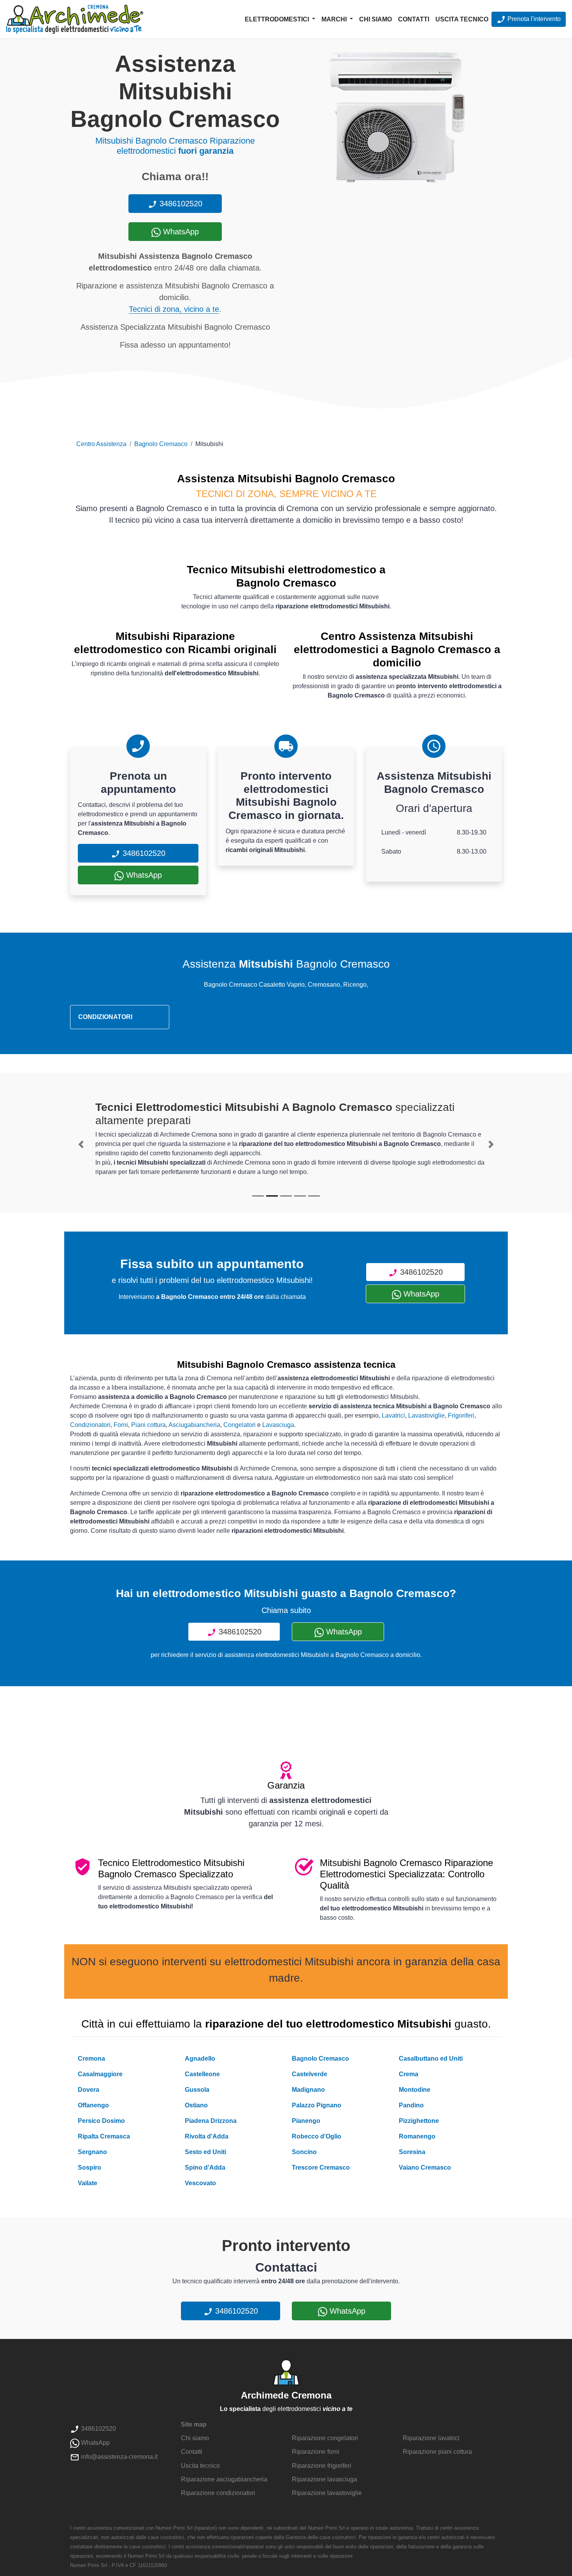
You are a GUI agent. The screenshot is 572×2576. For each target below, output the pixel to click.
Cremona (91, 2059)
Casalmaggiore (100, 2074)
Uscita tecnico (462, 19)
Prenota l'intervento (533, 19)
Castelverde (310, 2074)
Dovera (89, 2090)
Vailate (88, 2183)
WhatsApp (180, 232)
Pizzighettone (419, 2121)
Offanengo (93, 2105)
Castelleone (202, 2074)
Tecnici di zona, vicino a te (174, 309)
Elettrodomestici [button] (278, 19)
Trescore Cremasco (321, 2167)
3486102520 (180, 204)
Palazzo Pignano (317, 2105)
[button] (81, 1144)
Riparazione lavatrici (431, 2438)
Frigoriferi (461, 1415)
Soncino (304, 2152)
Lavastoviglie (426, 1415)
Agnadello (200, 2059)
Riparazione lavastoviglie (327, 2493)
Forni (121, 1425)
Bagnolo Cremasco (161, 444)
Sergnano (92, 2152)
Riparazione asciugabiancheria (224, 2479)
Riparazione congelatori (325, 2438)
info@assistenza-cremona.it (118, 2457)
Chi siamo (375, 19)
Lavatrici (393, 1415)
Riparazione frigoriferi (322, 2466)
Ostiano (196, 2105)
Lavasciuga (278, 1425)
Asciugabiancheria (194, 1425)
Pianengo (306, 2121)
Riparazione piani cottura (437, 2452)
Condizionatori (90, 1425)
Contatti (414, 19)
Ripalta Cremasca (104, 2136)
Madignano (308, 2090)
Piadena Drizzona (211, 2121)
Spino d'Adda (205, 2167)
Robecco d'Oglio (317, 2136)
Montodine (415, 2090)
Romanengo (417, 2136)
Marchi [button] (335, 19)
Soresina (412, 2152)
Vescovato (200, 2183)
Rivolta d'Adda (207, 2136)
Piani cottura (148, 1425)
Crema (409, 2074)
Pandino (411, 2105)
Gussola (197, 2090)
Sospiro (89, 2167)
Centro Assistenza (101, 444)
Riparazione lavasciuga (325, 2479)
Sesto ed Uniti (205, 2152)
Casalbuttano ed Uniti (431, 2059)
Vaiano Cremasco (425, 2167)
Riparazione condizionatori (218, 2493)
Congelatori (240, 1425)
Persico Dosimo (101, 2121)
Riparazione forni (316, 2452)
